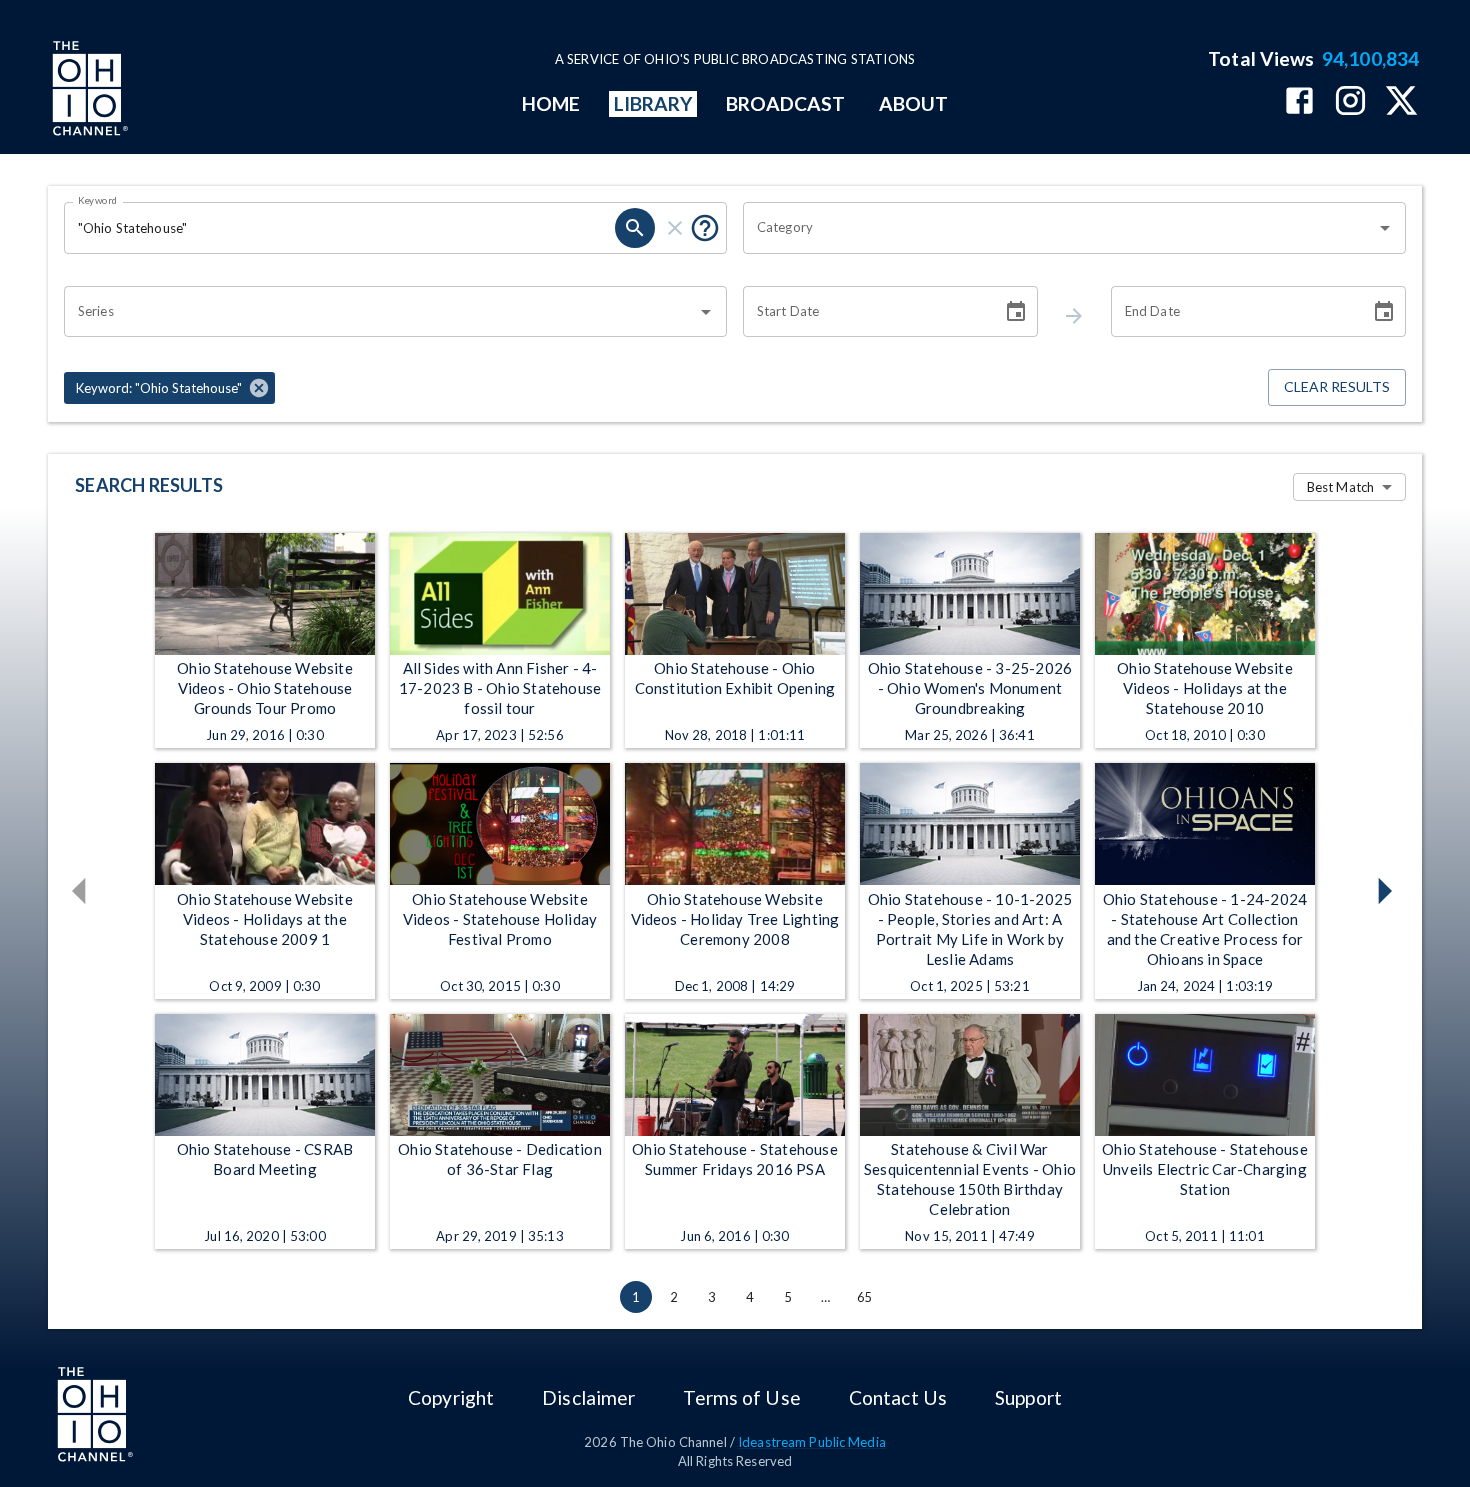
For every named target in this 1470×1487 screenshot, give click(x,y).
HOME (551, 103)
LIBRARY (653, 103)
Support (1028, 1397)
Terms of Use (741, 1397)
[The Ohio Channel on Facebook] (1299, 102)
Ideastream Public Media (812, 1442)
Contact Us (898, 1397)
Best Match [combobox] (1340, 487)
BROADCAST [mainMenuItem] (786, 103)
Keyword (98, 200)
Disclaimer (588, 1397)
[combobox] (1059, 228)
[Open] (1385, 228)
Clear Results (1337, 386)
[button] (169, 388)
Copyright (451, 1397)
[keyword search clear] (675, 228)
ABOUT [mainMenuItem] (913, 103)
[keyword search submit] (635, 228)
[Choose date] (1016, 312)
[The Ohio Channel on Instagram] (1350, 102)
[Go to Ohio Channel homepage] (88, 91)
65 (864, 1297)
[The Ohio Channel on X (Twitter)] (1401, 102)
